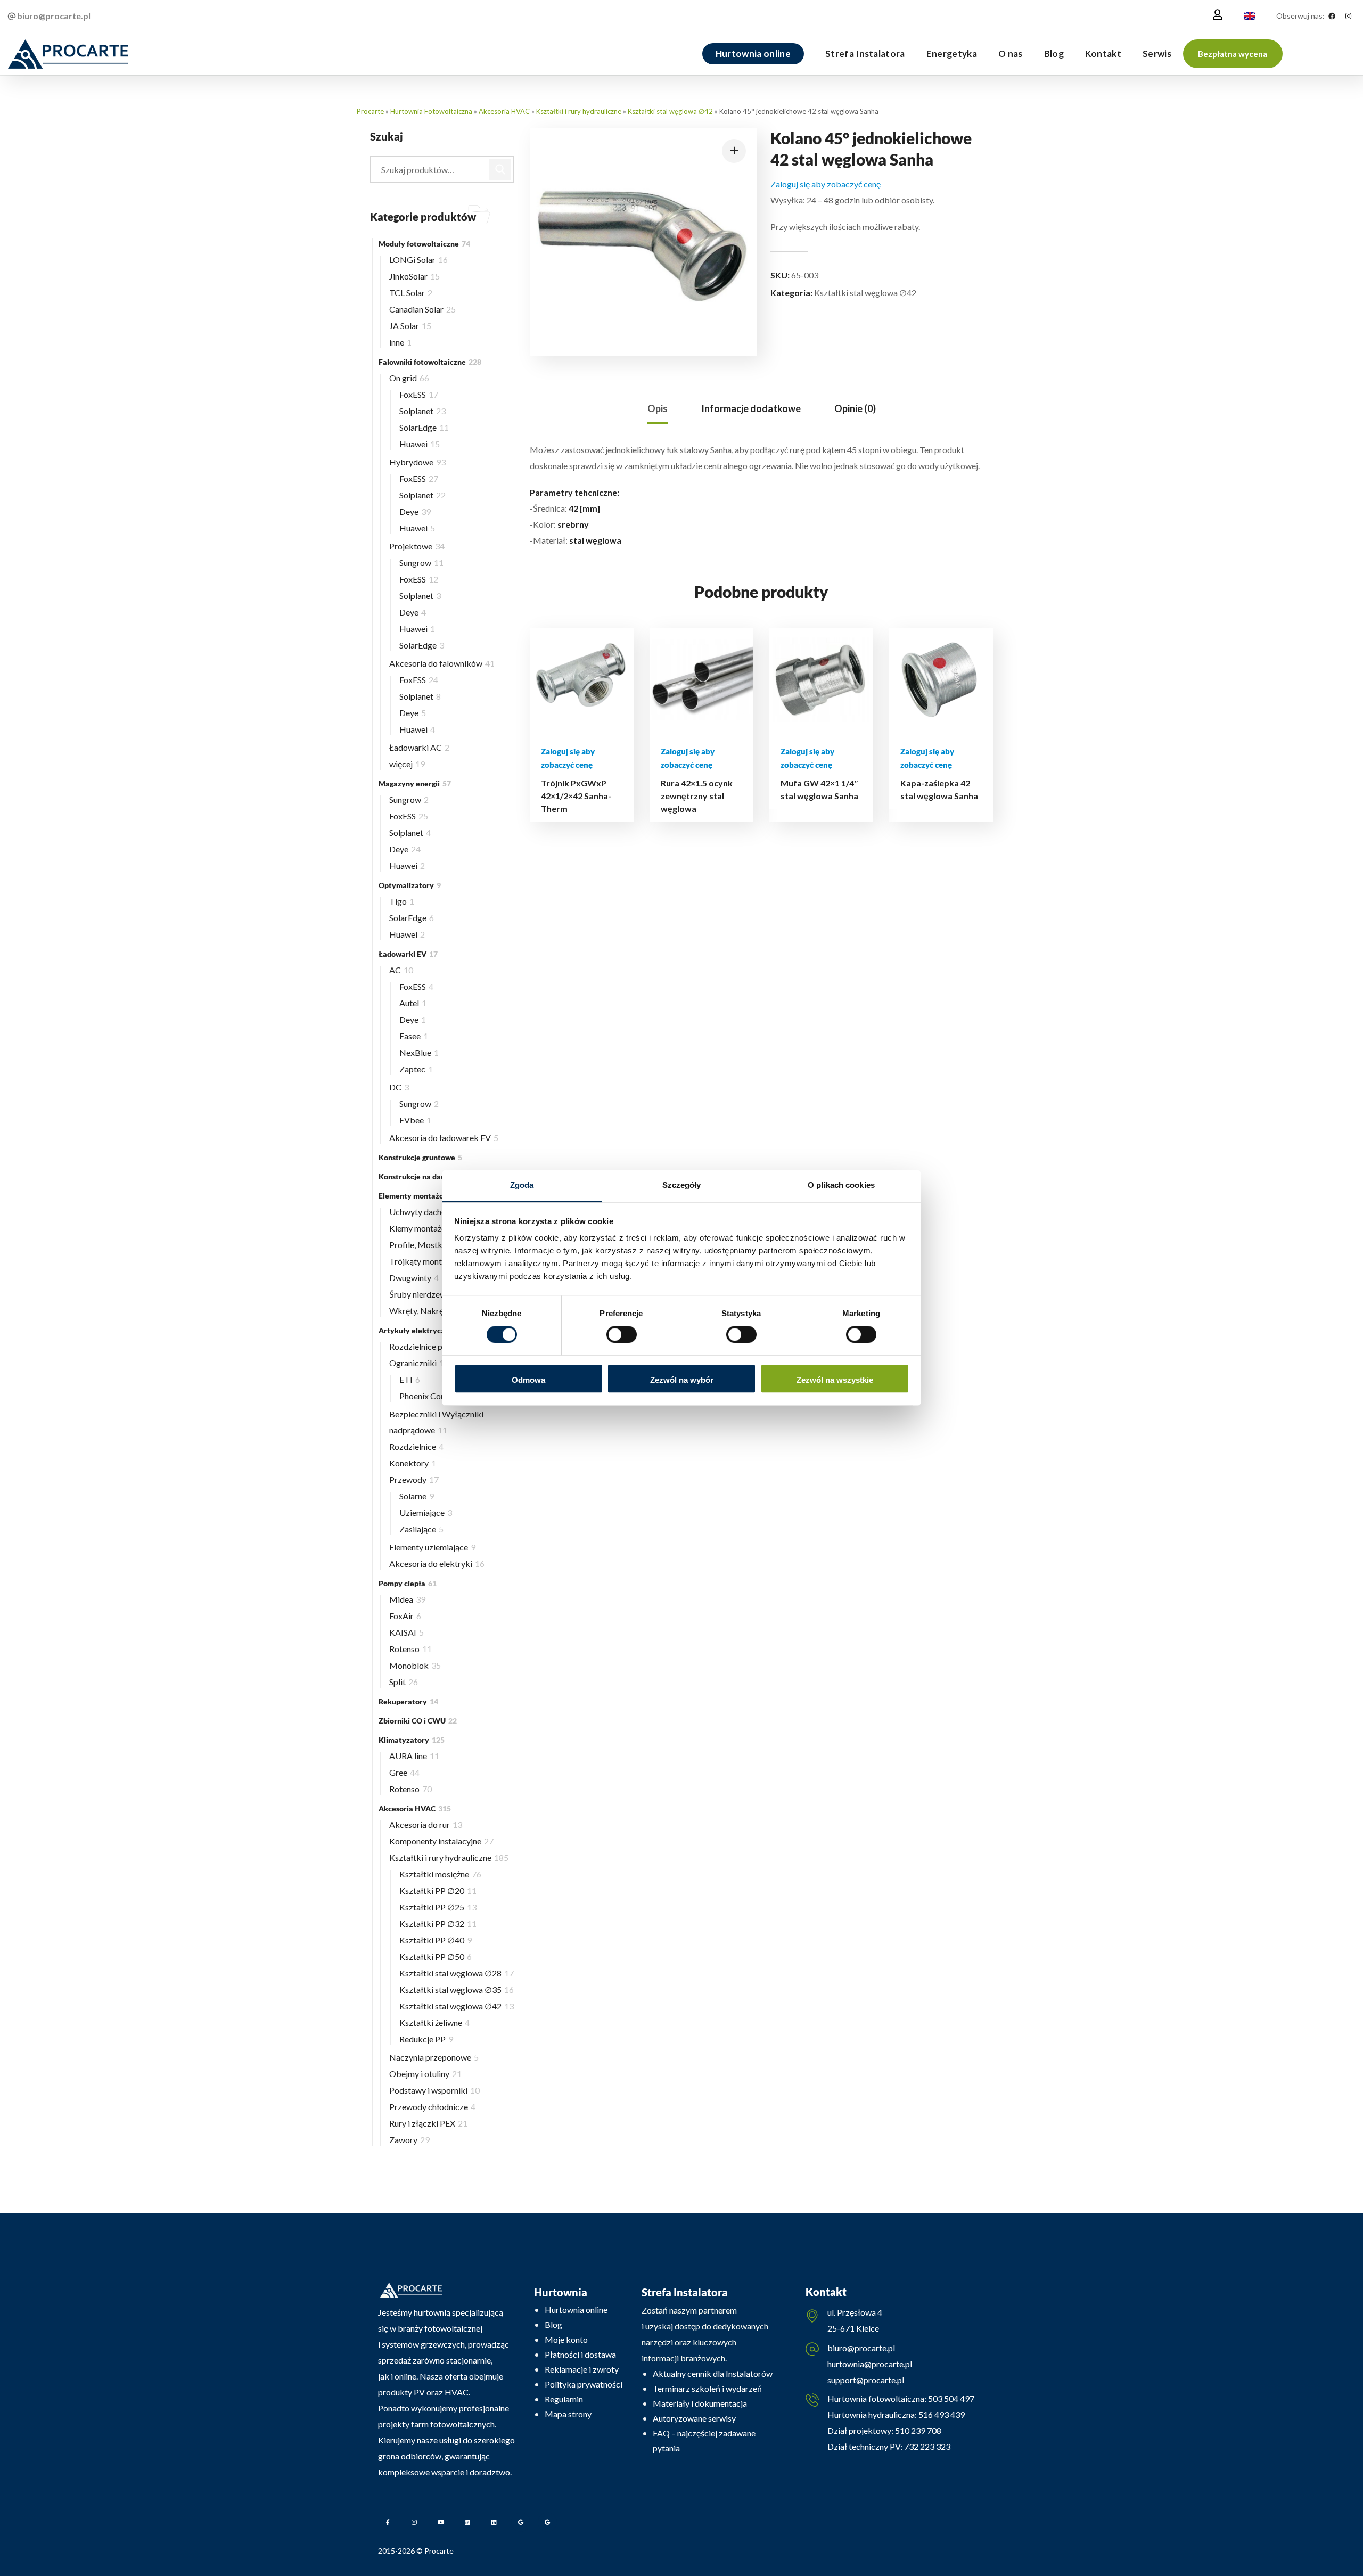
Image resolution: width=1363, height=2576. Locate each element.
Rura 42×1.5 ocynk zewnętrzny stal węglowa (697, 796)
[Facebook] (1332, 16)
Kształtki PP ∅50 (436, 1956)
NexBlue (419, 1052)
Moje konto (566, 2339)
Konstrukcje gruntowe (420, 1157)
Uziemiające (426, 1512)
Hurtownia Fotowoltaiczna (431, 111)
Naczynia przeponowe (434, 2057)
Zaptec (416, 1069)
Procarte (370, 111)
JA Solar (410, 326)
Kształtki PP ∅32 (438, 1923)
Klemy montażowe (429, 1228)
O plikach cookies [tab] (841, 1185)
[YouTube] (441, 2522)
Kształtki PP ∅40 (436, 1940)
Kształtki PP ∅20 (438, 1890)
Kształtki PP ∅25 (438, 1907)
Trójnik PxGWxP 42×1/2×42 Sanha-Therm (576, 796)
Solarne (417, 1496)
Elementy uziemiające (432, 1547)
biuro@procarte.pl (861, 2348)
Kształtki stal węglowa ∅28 (457, 1973)
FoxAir (405, 1616)
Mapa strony (568, 2414)
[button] (1233, 54)
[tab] (658, 409)
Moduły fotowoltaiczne (424, 244)
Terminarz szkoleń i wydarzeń (707, 2388)
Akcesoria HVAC (504, 111)
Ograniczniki (419, 1363)
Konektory (413, 1463)
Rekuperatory (408, 1701)
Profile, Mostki (423, 1245)
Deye (415, 511)
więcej (407, 764)
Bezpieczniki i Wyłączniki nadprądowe (436, 1422)
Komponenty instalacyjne (441, 1841)
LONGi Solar (418, 260)
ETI (410, 1379)
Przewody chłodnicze (432, 2107)
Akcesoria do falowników (442, 663)
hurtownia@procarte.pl (870, 2364)
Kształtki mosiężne (440, 1874)
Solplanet (422, 411)
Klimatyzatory (412, 1740)
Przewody (414, 1479)
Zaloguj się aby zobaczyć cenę (826, 184)
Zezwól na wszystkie (835, 1380)
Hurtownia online (576, 2310)
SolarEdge (424, 427)
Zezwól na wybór (682, 1380)
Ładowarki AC (419, 747)
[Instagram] (1348, 16)
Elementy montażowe (422, 1196)
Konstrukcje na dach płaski (428, 1176)
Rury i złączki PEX (428, 2123)
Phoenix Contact (433, 1396)
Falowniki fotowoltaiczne (430, 362)
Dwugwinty (414, 1278)
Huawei (420, 444)
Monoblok (415, 1665)
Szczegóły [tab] (682, 1185)
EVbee (415, 1120)
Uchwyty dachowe (427, 1212)
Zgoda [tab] (522, 1185)
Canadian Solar (422, 309)
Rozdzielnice (416, 1446)
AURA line (414, 1756)
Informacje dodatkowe (751, 408)
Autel (413, 1003)
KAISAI (407, 1632)
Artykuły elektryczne (421, 1330)
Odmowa (528, 1380)
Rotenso (410, 1649)
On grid (409, 378)
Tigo (402, 901)
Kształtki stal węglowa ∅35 (457, 1990)
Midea (407, 1599)
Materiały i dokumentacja (700, 2403)
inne (400, 342)
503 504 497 (950, 2398)
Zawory (409, 2140)
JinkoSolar (414, 276)
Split (404, 1682)
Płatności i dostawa (580, 2354)
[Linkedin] (467, 2522)
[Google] (521, 2522)
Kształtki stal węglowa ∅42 (670, 111)
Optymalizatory (410, 885)
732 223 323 (927, 2446)
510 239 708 (917, 2430)
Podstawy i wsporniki (434, 2090)
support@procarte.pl (866, 2380)
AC (401, 970)
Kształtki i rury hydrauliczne (579, 111)
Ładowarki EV (408, 954)
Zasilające (421, 1529)
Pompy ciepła (408, 1583)
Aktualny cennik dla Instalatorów (713, 2373)
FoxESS (419, 394)
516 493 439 (941, 2414)
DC (399, 1087)
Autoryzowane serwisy (694, 2418)
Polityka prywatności (584, 2384)
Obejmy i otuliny (425, 2074)
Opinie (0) (855, 408)
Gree (404, 1772)
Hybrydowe (417, 462)
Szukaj (500, 169)
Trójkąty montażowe (431, 1261)
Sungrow (421, 563)
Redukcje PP (426, 2039)
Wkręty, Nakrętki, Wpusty (441, 1311)
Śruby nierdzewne (426, 1294)
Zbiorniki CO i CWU (418, 1721)
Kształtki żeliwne (434, 2023)
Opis (658, 408)
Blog (553, 2324)
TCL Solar (411, 293)
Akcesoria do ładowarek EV (444, 1138)
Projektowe (417, 546)
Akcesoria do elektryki (437, 1564)
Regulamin (564, 2399)
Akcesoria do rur (426, 1824)
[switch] (622, 1335)
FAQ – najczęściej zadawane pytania (704, 2440)
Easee (414, 1036)
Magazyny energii (415, 784)
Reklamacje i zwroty (582, 2369)
